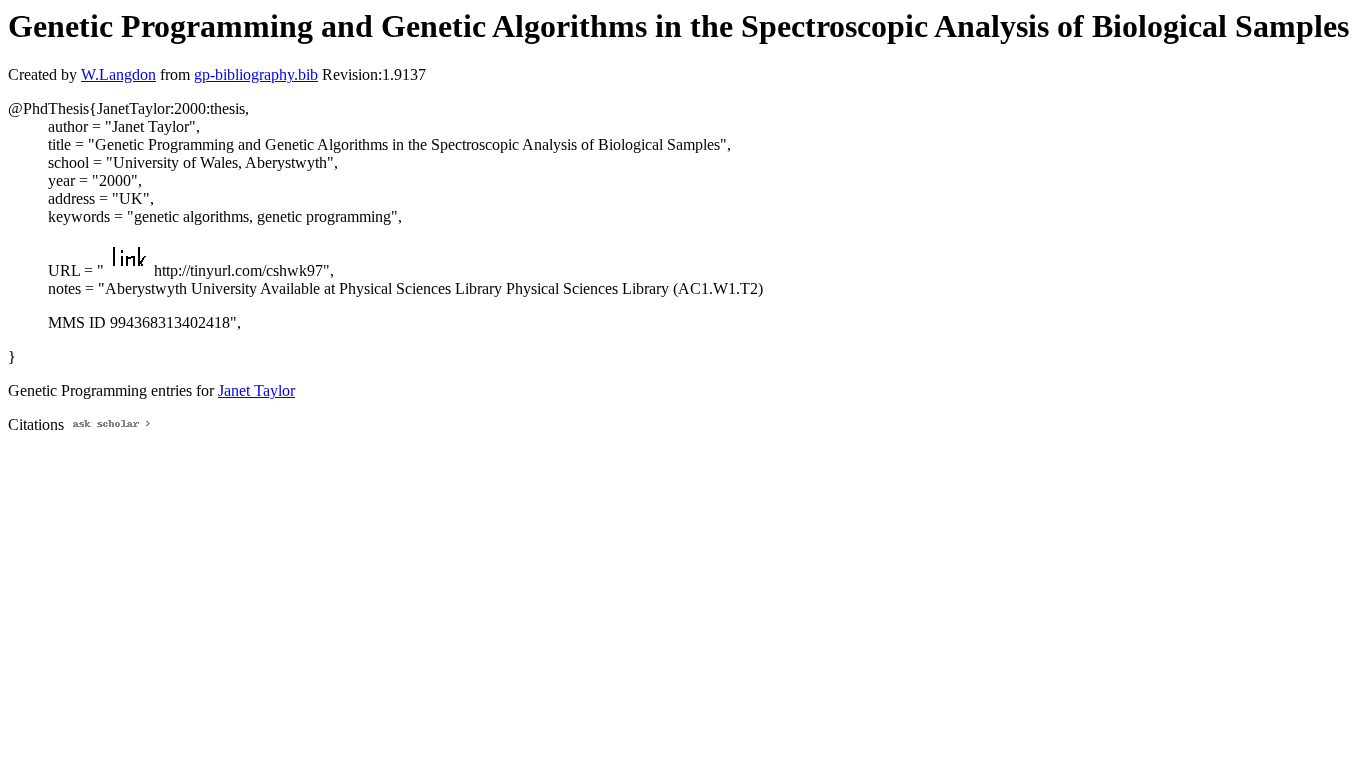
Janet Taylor (256, 390)
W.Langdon (118, 74)
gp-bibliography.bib (256, 74)
